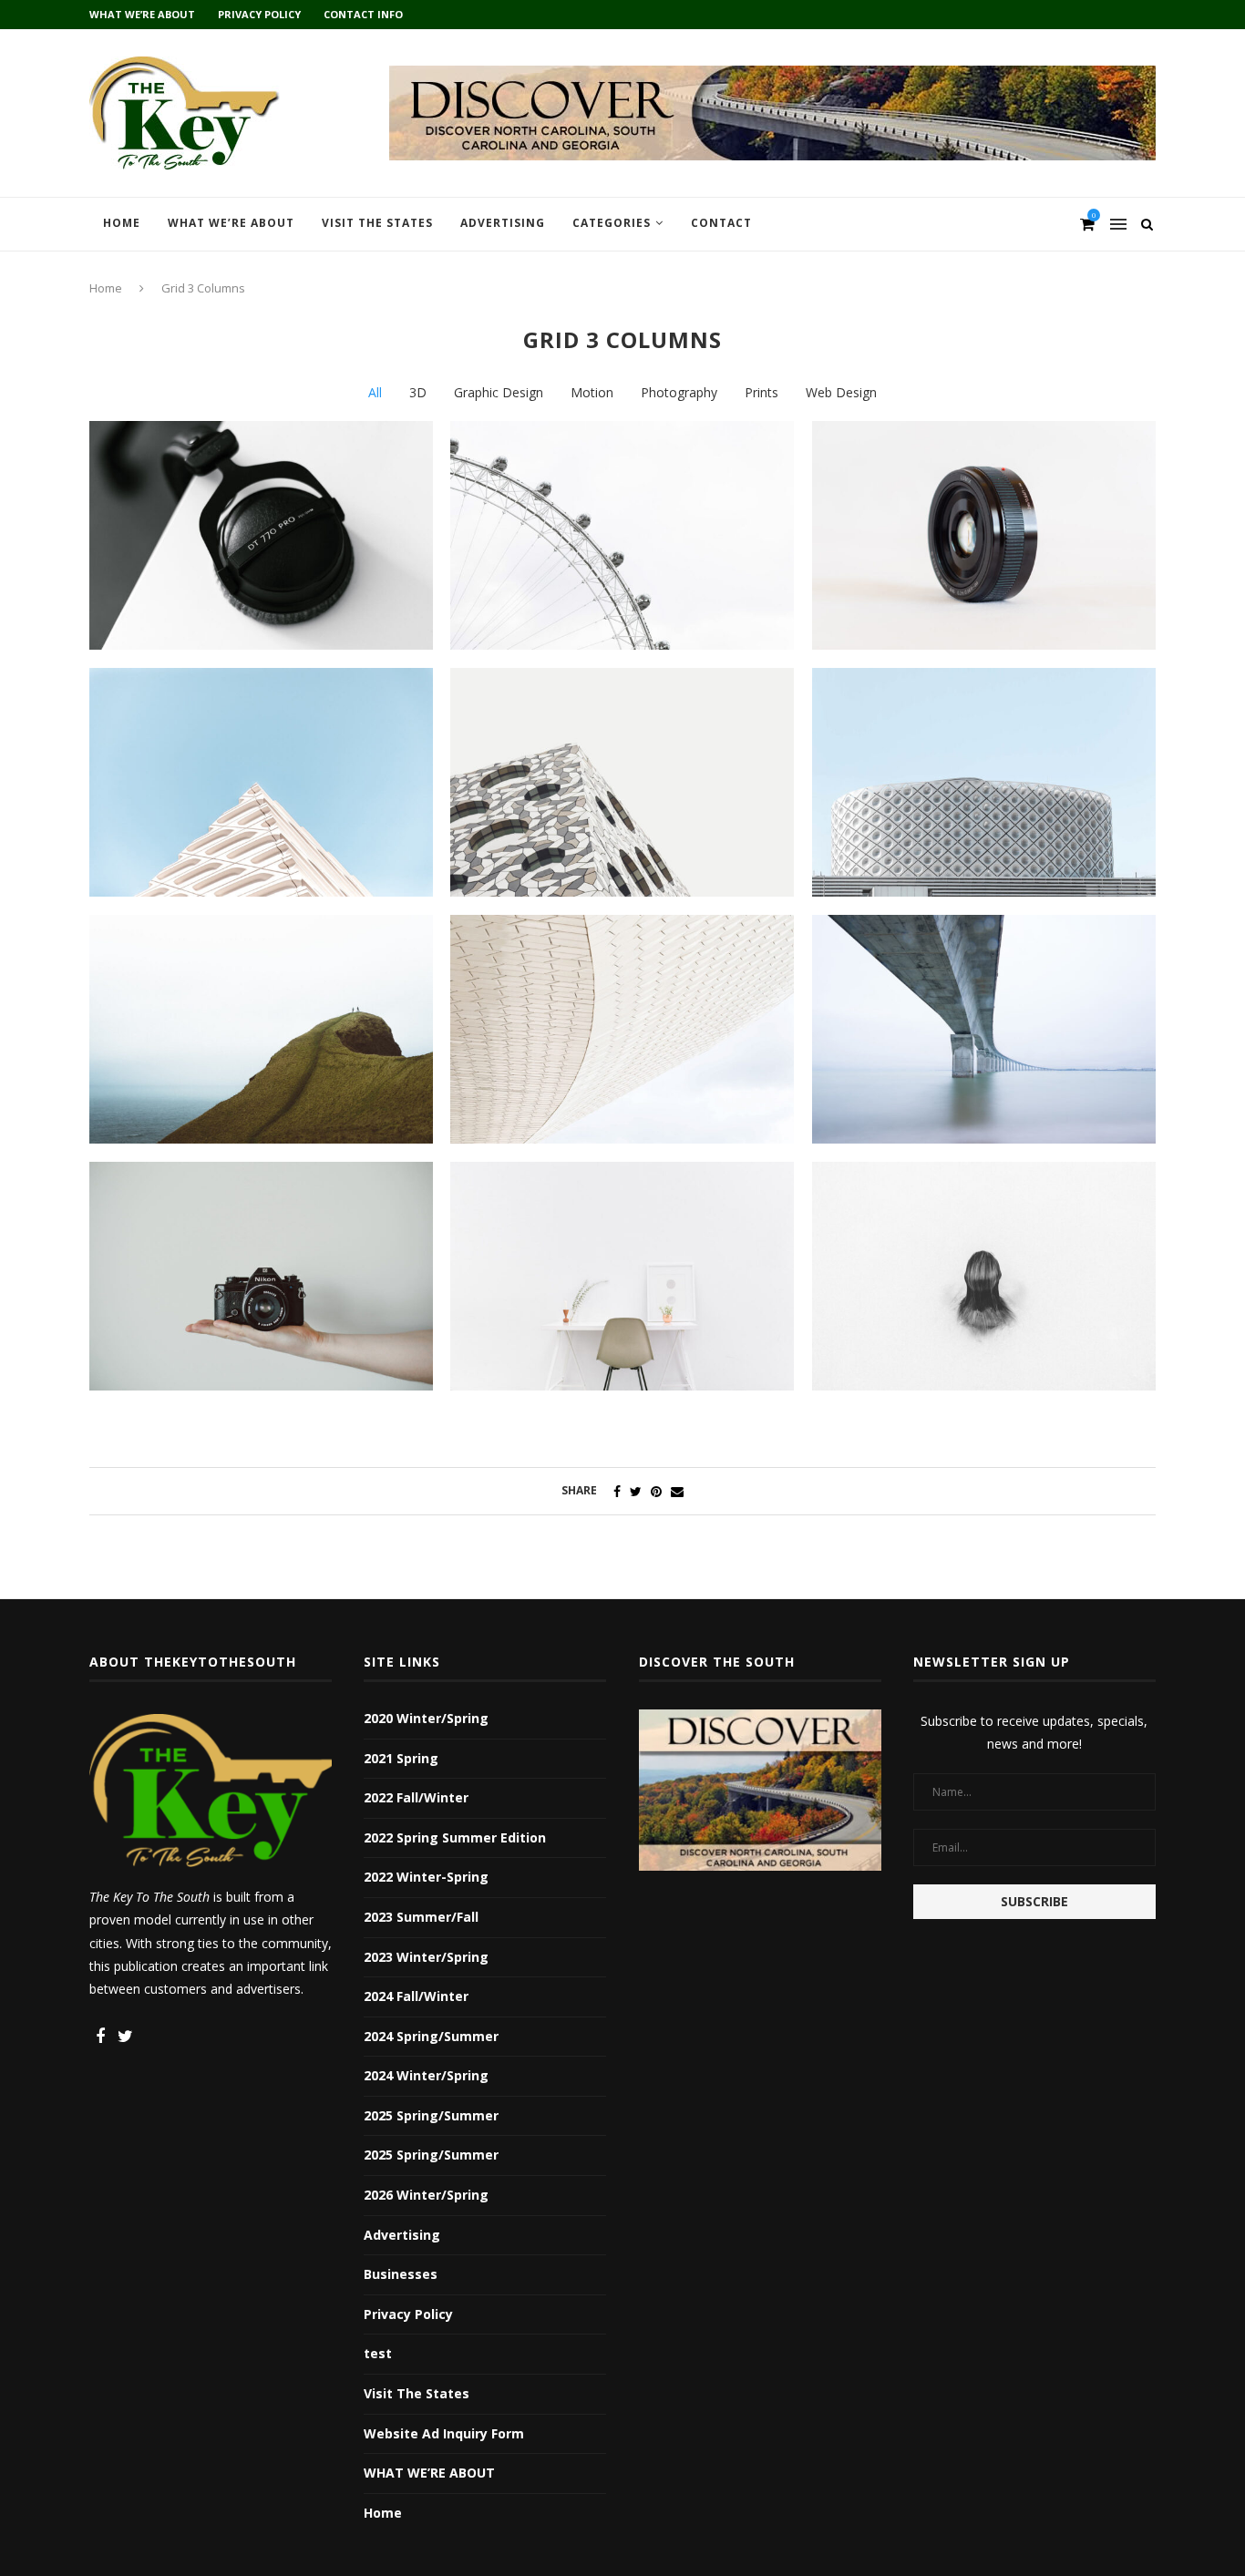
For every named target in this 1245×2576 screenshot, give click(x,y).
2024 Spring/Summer (431, 2036)
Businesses (401, 2274)
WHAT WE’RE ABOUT (142, 14)
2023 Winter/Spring (426, 1957)
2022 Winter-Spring (426, 1877)
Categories (612, 223)
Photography (679, 392)
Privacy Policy (259, 14)
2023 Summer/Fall (421, 1917)
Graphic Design (499, 392)
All (375, 392)
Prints (761, 392)
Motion (592, 392)
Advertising (503, 223)
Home (122, 223)
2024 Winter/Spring (426, 2075)
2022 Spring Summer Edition (455, 1837)
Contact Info (363, 14)
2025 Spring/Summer (431, 2115)
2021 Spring (401, 1758)
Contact (721, 223)
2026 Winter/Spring (426, 2195)
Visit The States (377, 223)
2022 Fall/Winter (416, 1797)
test (378, 2353)
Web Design (841, 392)
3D (418, 392)
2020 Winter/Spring (426, 1718)
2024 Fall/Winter (416, 1996)
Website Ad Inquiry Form (444, 2433)
